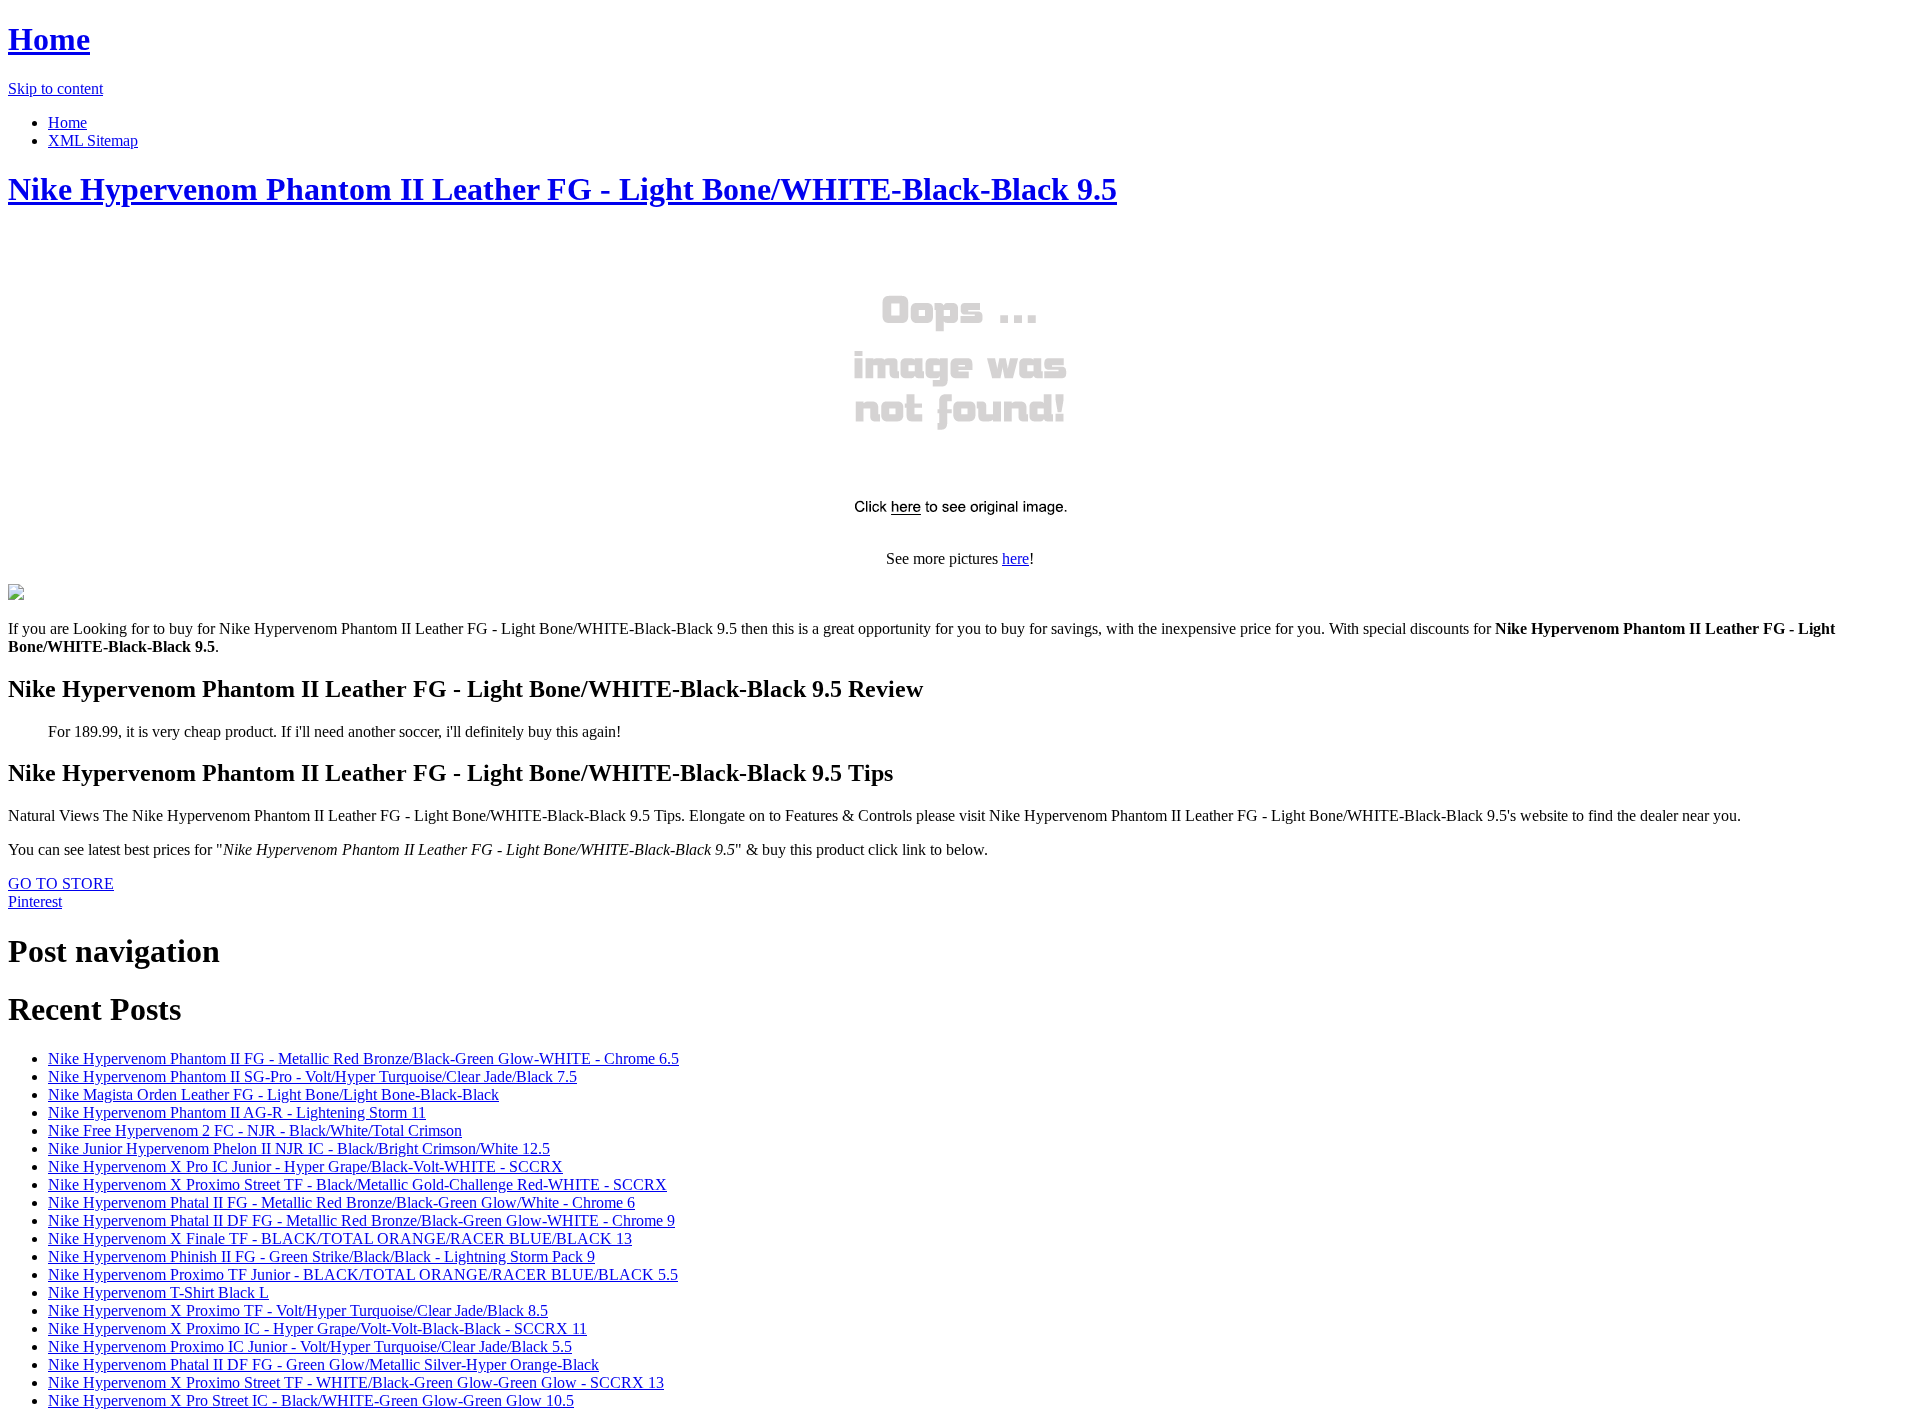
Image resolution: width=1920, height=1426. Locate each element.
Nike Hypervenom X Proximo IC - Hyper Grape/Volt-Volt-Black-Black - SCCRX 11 (317, 1328)
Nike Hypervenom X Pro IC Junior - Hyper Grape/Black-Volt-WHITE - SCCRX (305, 1166)
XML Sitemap (93, 140)
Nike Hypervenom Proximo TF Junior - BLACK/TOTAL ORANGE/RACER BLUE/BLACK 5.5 (363, 1274)
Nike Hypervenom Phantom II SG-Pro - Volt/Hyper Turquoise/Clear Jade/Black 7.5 (312, 1076)
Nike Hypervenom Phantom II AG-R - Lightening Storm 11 (237, 1112)
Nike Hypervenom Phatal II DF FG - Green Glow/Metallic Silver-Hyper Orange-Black (323, 1364)
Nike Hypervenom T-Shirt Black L (158, 1292)
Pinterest (35, 901)
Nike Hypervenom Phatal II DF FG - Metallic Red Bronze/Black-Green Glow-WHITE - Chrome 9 (361, 1220)
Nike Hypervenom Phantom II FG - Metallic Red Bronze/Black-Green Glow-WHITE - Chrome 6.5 (363, 1058)
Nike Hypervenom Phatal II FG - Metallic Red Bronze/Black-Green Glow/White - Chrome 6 (341, 1202)
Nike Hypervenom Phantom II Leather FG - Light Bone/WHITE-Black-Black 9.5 (562, 189)
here (1015, 558)
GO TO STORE (61, 883)
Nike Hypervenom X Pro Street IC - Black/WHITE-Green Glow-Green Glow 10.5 (311, 1400)
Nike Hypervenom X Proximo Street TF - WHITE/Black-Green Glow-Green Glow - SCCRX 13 (356, 1382)
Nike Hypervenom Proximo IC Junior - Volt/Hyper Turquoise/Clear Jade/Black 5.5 (310, 1346)
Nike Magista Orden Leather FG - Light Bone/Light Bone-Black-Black (273, 1094)
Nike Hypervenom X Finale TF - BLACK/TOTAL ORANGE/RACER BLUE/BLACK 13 (340, 1238)
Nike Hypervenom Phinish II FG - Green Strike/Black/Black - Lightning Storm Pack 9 (321, 1256)
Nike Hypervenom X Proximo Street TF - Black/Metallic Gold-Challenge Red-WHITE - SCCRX (357, 1184)
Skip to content (55, 88)
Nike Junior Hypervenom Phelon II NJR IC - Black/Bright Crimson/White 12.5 (299, 1148)
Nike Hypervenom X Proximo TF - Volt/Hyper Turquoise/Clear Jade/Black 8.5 (298, 1310)
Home (49, 39)
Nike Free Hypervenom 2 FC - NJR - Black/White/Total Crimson (255, 1130)
